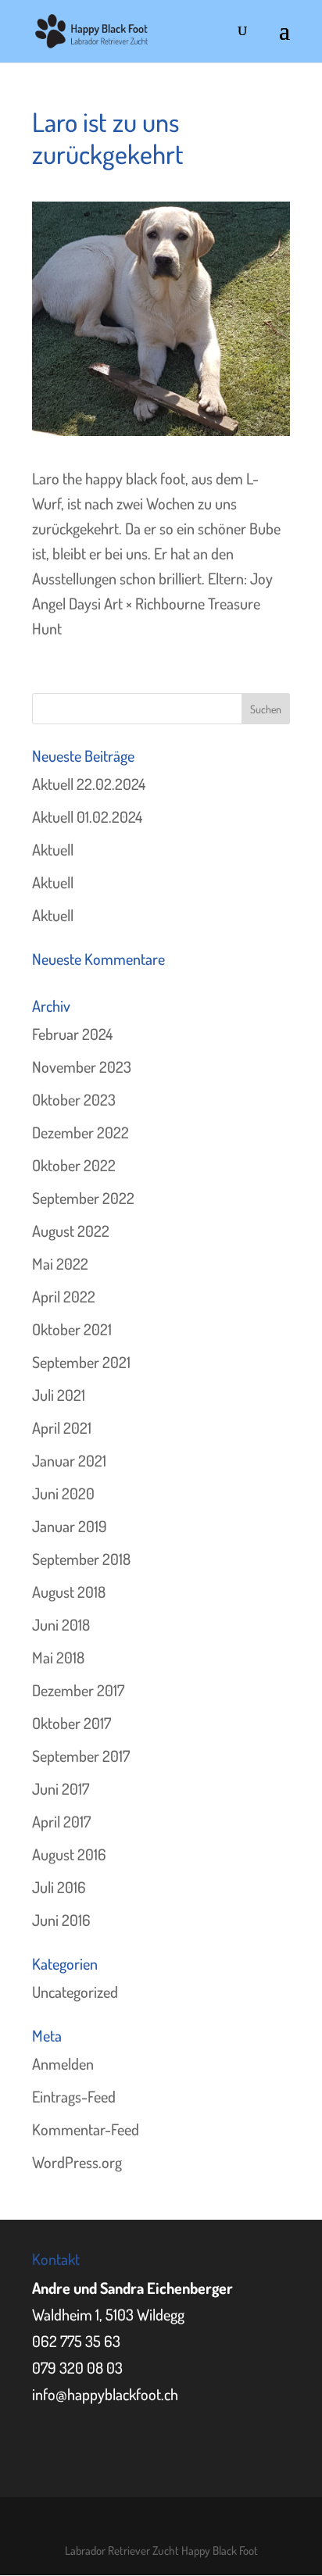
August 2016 (69, 1854)
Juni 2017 (61, 1788)
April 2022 (64, 1296)
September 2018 (81, 1559)
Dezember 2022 (80, 1132)
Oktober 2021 (72, 1329)
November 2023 (82, 1066)
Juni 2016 (61, 1920)
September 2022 (83, 1198)
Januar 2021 (69, 1460)
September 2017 (81, 1756)
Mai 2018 (58, 1657)
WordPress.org (77, 2162)
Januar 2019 (70, 1526)
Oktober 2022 (74, 1165)
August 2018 (69, 1592)
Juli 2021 (59, 1395)
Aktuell (53, 849)
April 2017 (61, 1821)
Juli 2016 (59, 1887)
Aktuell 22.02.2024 (89, 784)
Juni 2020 (63, 1493)
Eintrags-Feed (74, 2096)
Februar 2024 (72, 1034)
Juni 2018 (61, 1624)
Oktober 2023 (74, 1099)
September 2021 (81, 1362)
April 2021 (62, 1427)
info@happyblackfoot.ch (105, 2394)
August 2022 (71, 1231)
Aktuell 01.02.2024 (87, 816)
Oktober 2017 (72, 1723)
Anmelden (63, 2063)
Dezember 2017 (78, 1690)
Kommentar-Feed (86, 2129)
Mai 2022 (60, 1263)
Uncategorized (75, 1992)
